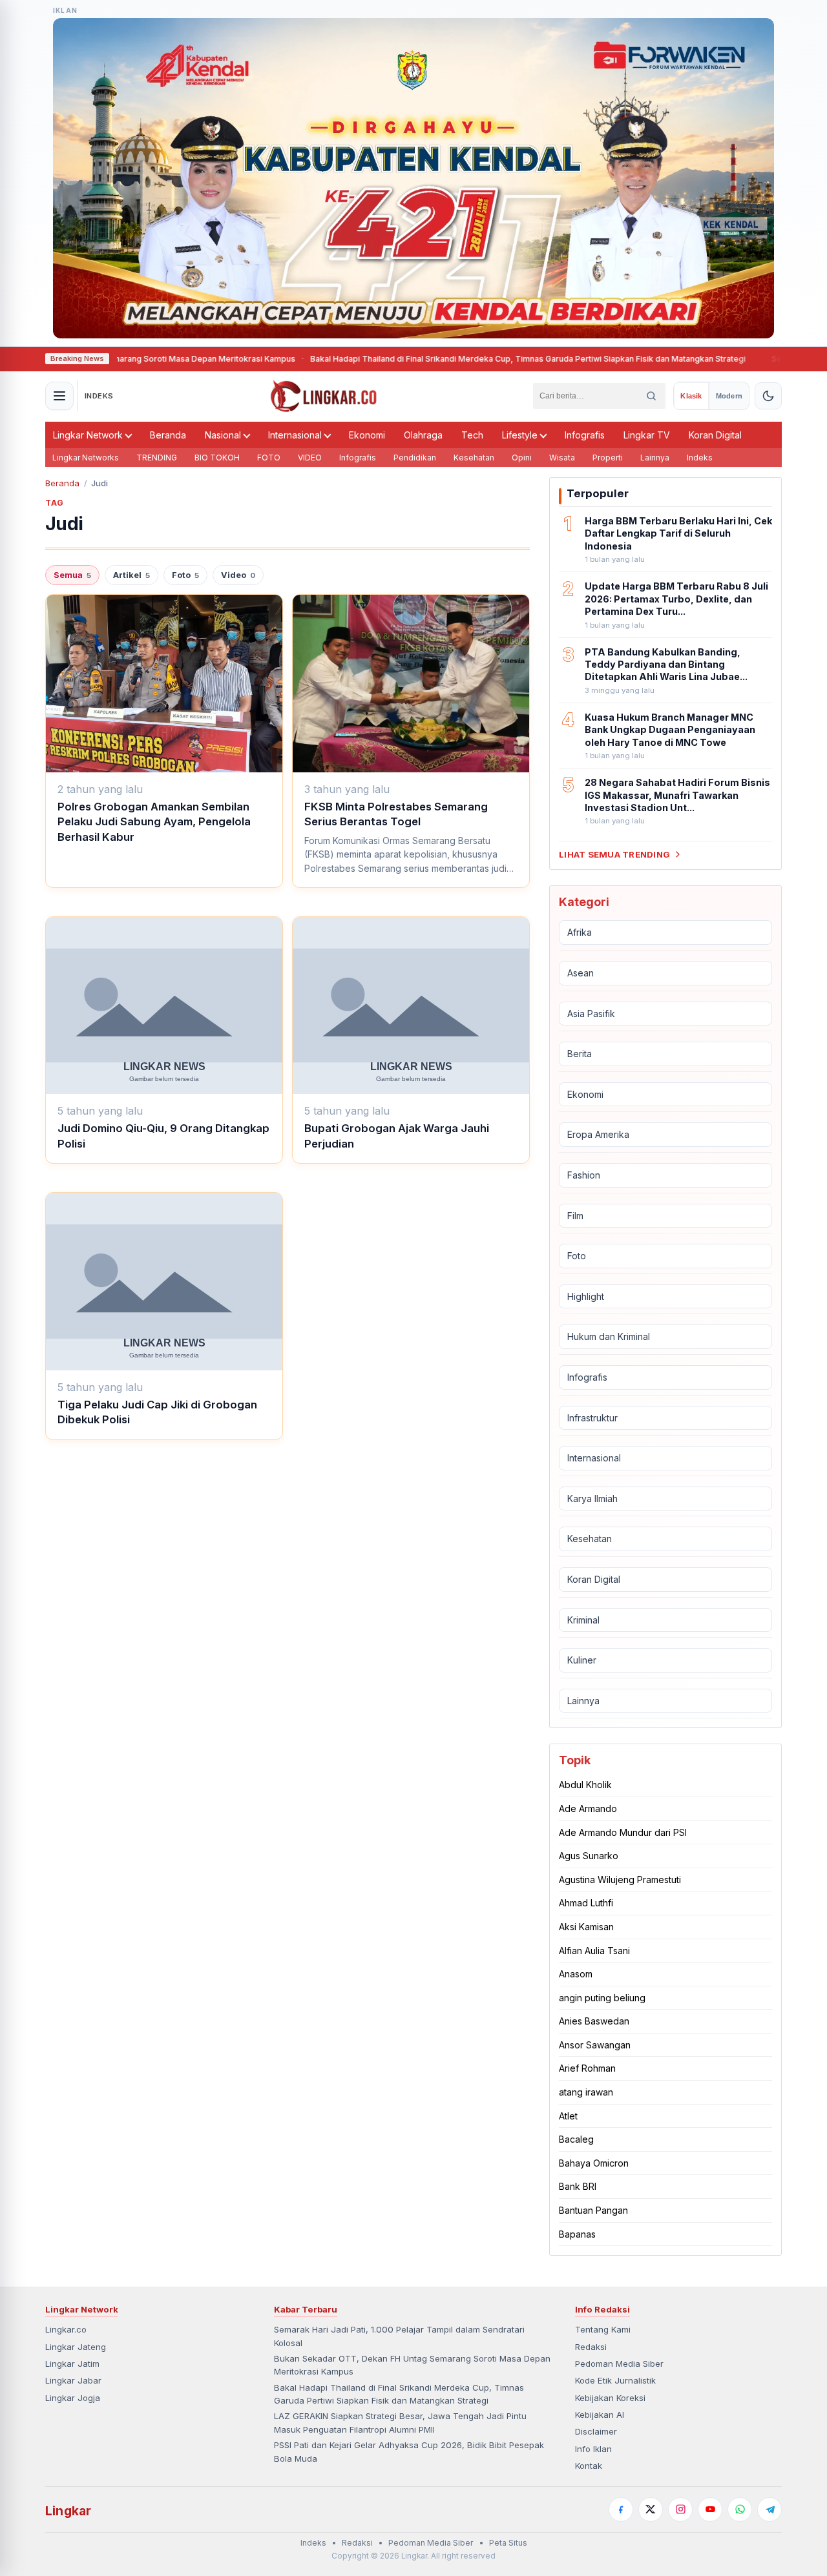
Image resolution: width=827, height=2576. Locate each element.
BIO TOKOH (217, 458)
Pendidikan (415, 458)
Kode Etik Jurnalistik (615, 2380)
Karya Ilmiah (592, 1499)
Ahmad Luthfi (586, 1903)
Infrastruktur (592, 1418)
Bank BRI (578, 2186)
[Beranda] (324, 396)
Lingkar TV (647, 435)
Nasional (223, 435)
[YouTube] (710, 2509)
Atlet (568, 2116)
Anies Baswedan (594, 2021)
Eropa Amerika (598, 1134)
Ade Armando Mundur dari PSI (623, 1832)
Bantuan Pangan (593, 2210)
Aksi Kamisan (586, 1927)
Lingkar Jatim (72, 2364)
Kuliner (582, 1660)
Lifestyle (520, 435)
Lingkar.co (66, 2329)
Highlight (586, 1296)
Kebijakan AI (600, 2415)
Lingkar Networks (86, 458)
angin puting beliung (602, 1998)
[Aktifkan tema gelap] (768, 396)
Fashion (584, 1175)
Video (238, 575)
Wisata (562, 458)
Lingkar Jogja (73, 2398)
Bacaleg (576, 2139)
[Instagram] (680, 2509)
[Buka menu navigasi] (59, 396)
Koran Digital (715, 435)
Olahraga (423, 435)
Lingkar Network (88, 435)
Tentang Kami (603, 2329)
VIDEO (310, 458)
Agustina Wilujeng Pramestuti (620, 1880)
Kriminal (583, 1620)
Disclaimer (596, 2431)
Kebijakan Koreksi (610, 2398)
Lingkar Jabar (73, 2380)
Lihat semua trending (614, 854)
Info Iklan (593, 2449)
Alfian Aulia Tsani (594, 1951)
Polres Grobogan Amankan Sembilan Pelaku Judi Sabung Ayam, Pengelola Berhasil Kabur (154, 822)
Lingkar (68, 2511)
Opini (522, 458)
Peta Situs (508, 2543)
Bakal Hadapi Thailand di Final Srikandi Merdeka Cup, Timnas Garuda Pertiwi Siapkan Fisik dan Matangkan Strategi (476, 359)
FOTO (269, 458)
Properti (608, 458)
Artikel (131, 575)
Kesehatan (474, 458)
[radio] (691, 396)
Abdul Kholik (585, 1785)
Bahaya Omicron (594, 2163)
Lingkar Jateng (76, 2347)
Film (575, 1216)
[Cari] (651, 396)
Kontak (589, 2466)
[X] (651, 2509)
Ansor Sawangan (595, 2045)
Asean (581, 973)
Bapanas (577, 2234)
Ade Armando (588, 1808)
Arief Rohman (587, 2068)
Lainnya (655, 458)
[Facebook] (621, 2509)
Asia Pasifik (591, 1014)
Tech (472, 435)
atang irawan (586, 2092)
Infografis (585, 435)
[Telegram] (769, 2509)
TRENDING (157, 458)
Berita (580, 1054)
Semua (72, 575)
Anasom (576, 1974)
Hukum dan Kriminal (609, 1336)
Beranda (168, 435)
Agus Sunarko (589, 1856)
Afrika (580, 932)
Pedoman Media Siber (619, 2364)
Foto (185, 575)
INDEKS (99, 396)
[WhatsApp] (740, 2509)
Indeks (700, 458)
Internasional (295, 435)
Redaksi (591, 2347)
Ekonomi (367, 435)
